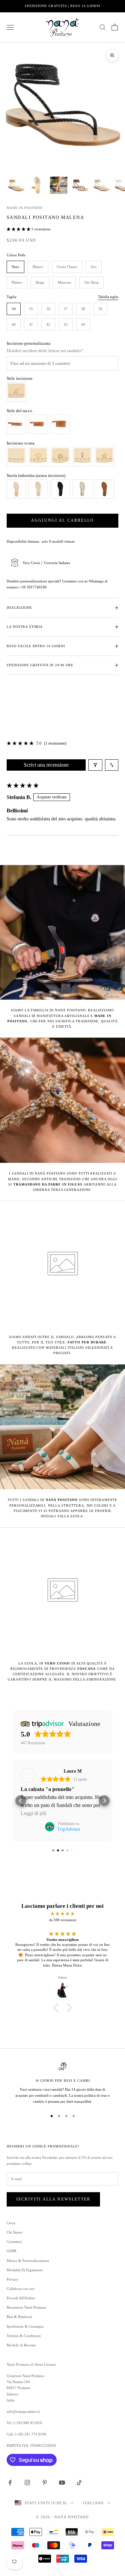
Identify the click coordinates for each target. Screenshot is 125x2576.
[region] (62, 2083)
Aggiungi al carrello (62, 520)
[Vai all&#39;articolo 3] (59, 185)
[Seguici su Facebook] (10, 2483)
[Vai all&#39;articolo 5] (101, 185)
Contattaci (14, 2242)
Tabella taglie (108, 297)
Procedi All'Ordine (21, 2298)
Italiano (93, 2503)
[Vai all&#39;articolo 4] (80, 185)
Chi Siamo (15, 2232)
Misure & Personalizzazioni (28, 2261)
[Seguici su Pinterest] (45, 2483)
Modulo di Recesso (21, 2345)
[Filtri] (95, 765)
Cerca (11, 2223)
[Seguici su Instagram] (27, 2483)
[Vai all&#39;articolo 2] (37, 185)
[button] (19, 229)
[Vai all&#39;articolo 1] (16, 185)
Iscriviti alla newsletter (53, 2199)
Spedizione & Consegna (25, 2326)
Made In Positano (25, 208)
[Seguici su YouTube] (62, 2483)
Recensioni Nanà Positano (26, 2307)
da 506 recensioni (63, 1920)
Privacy (12, 2279)
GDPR (11, 2251)
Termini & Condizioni (24, 2336)
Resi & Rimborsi (19, 2317)
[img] (62, 1914)
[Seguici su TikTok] (79, 2483)
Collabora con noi (20, 2289)
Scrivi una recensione (46, 765)
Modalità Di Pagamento (25, 2270)
